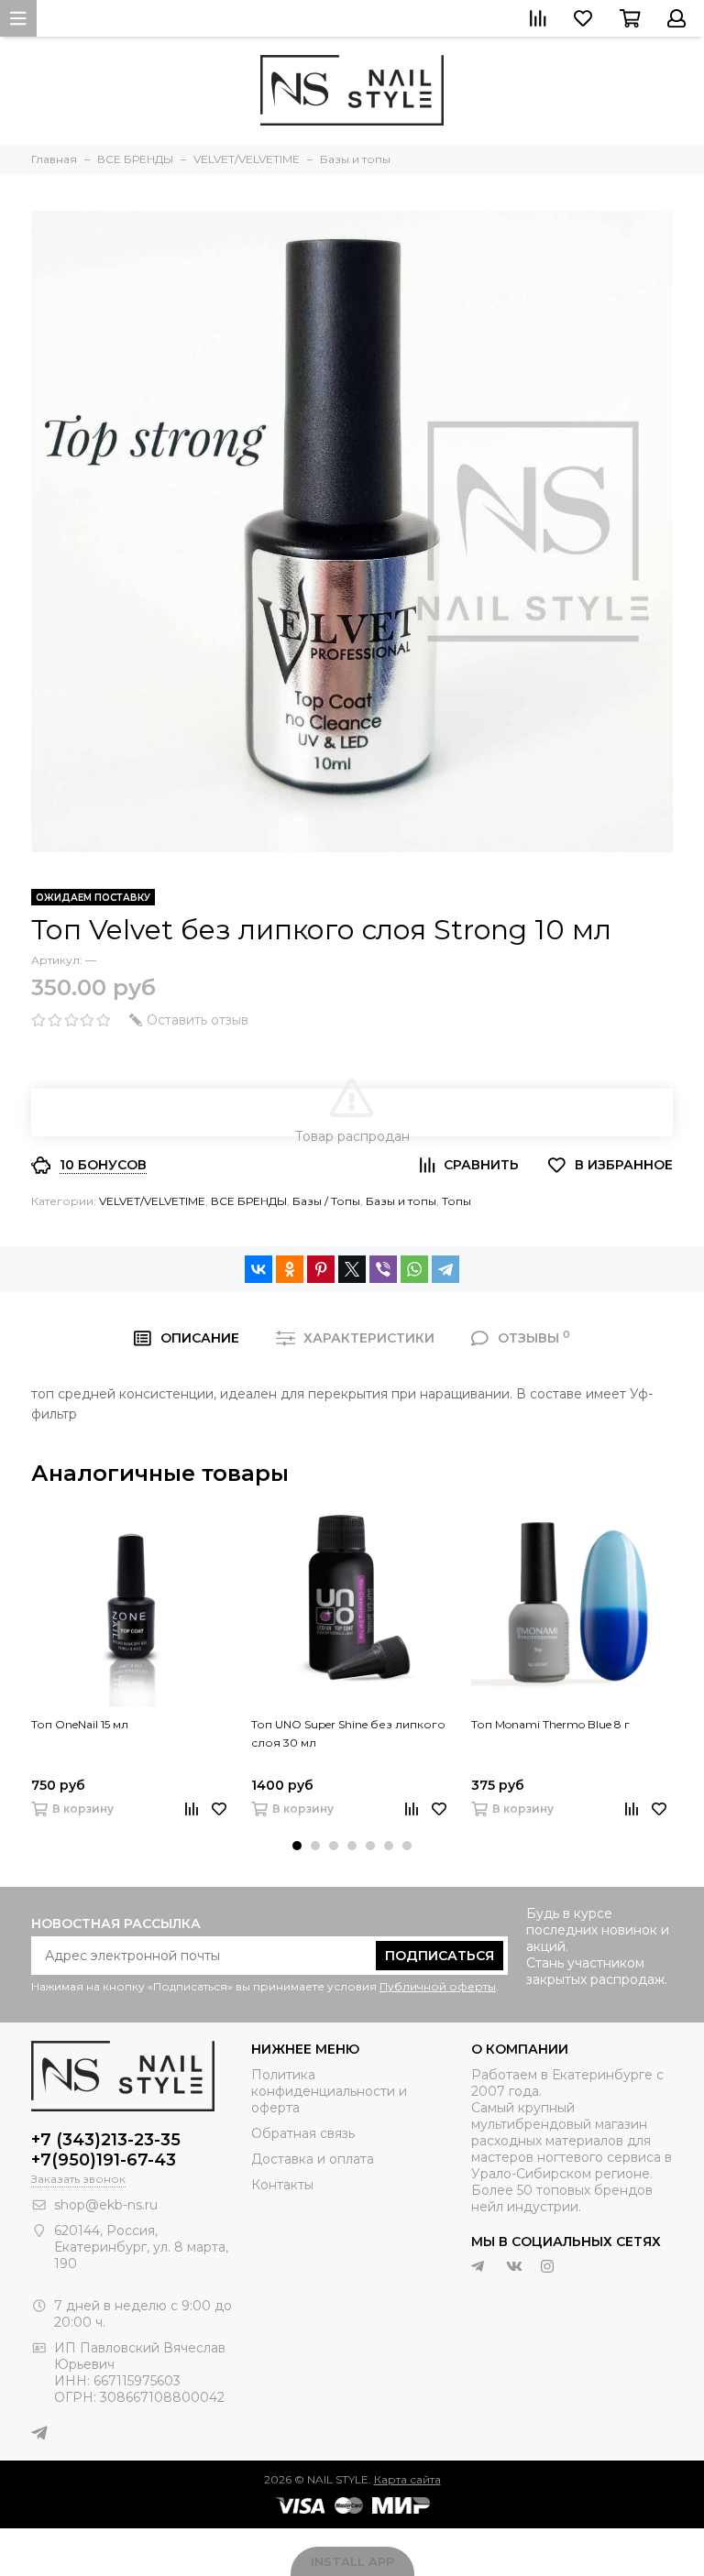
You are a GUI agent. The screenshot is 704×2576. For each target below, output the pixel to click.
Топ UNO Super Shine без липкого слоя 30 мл (348, 1733)
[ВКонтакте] (258, 1269)
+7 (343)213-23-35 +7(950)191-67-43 (106, 2150)
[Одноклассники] (290, 1269)
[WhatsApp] (414, 1269)
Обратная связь (303, 2133)
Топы (456, 1201)
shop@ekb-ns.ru (106, 2205)
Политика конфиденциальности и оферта (329, 2091)
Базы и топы (401, 1201)
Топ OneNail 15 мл (80, 1724)
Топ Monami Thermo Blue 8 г (550, 1724)
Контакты (282, 2185)
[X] (352, 1269)
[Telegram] (445, 1269)
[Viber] (383, 1269)
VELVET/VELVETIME (152, 1201)
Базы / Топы (326, 1201)
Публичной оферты (438, 1986)
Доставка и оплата (313, 2159)
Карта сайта (407, 2479)
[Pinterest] (321, 1269)
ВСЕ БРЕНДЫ (249, 1201)
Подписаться (440, 1956)
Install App (352, 2561)
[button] (297, 1846)
